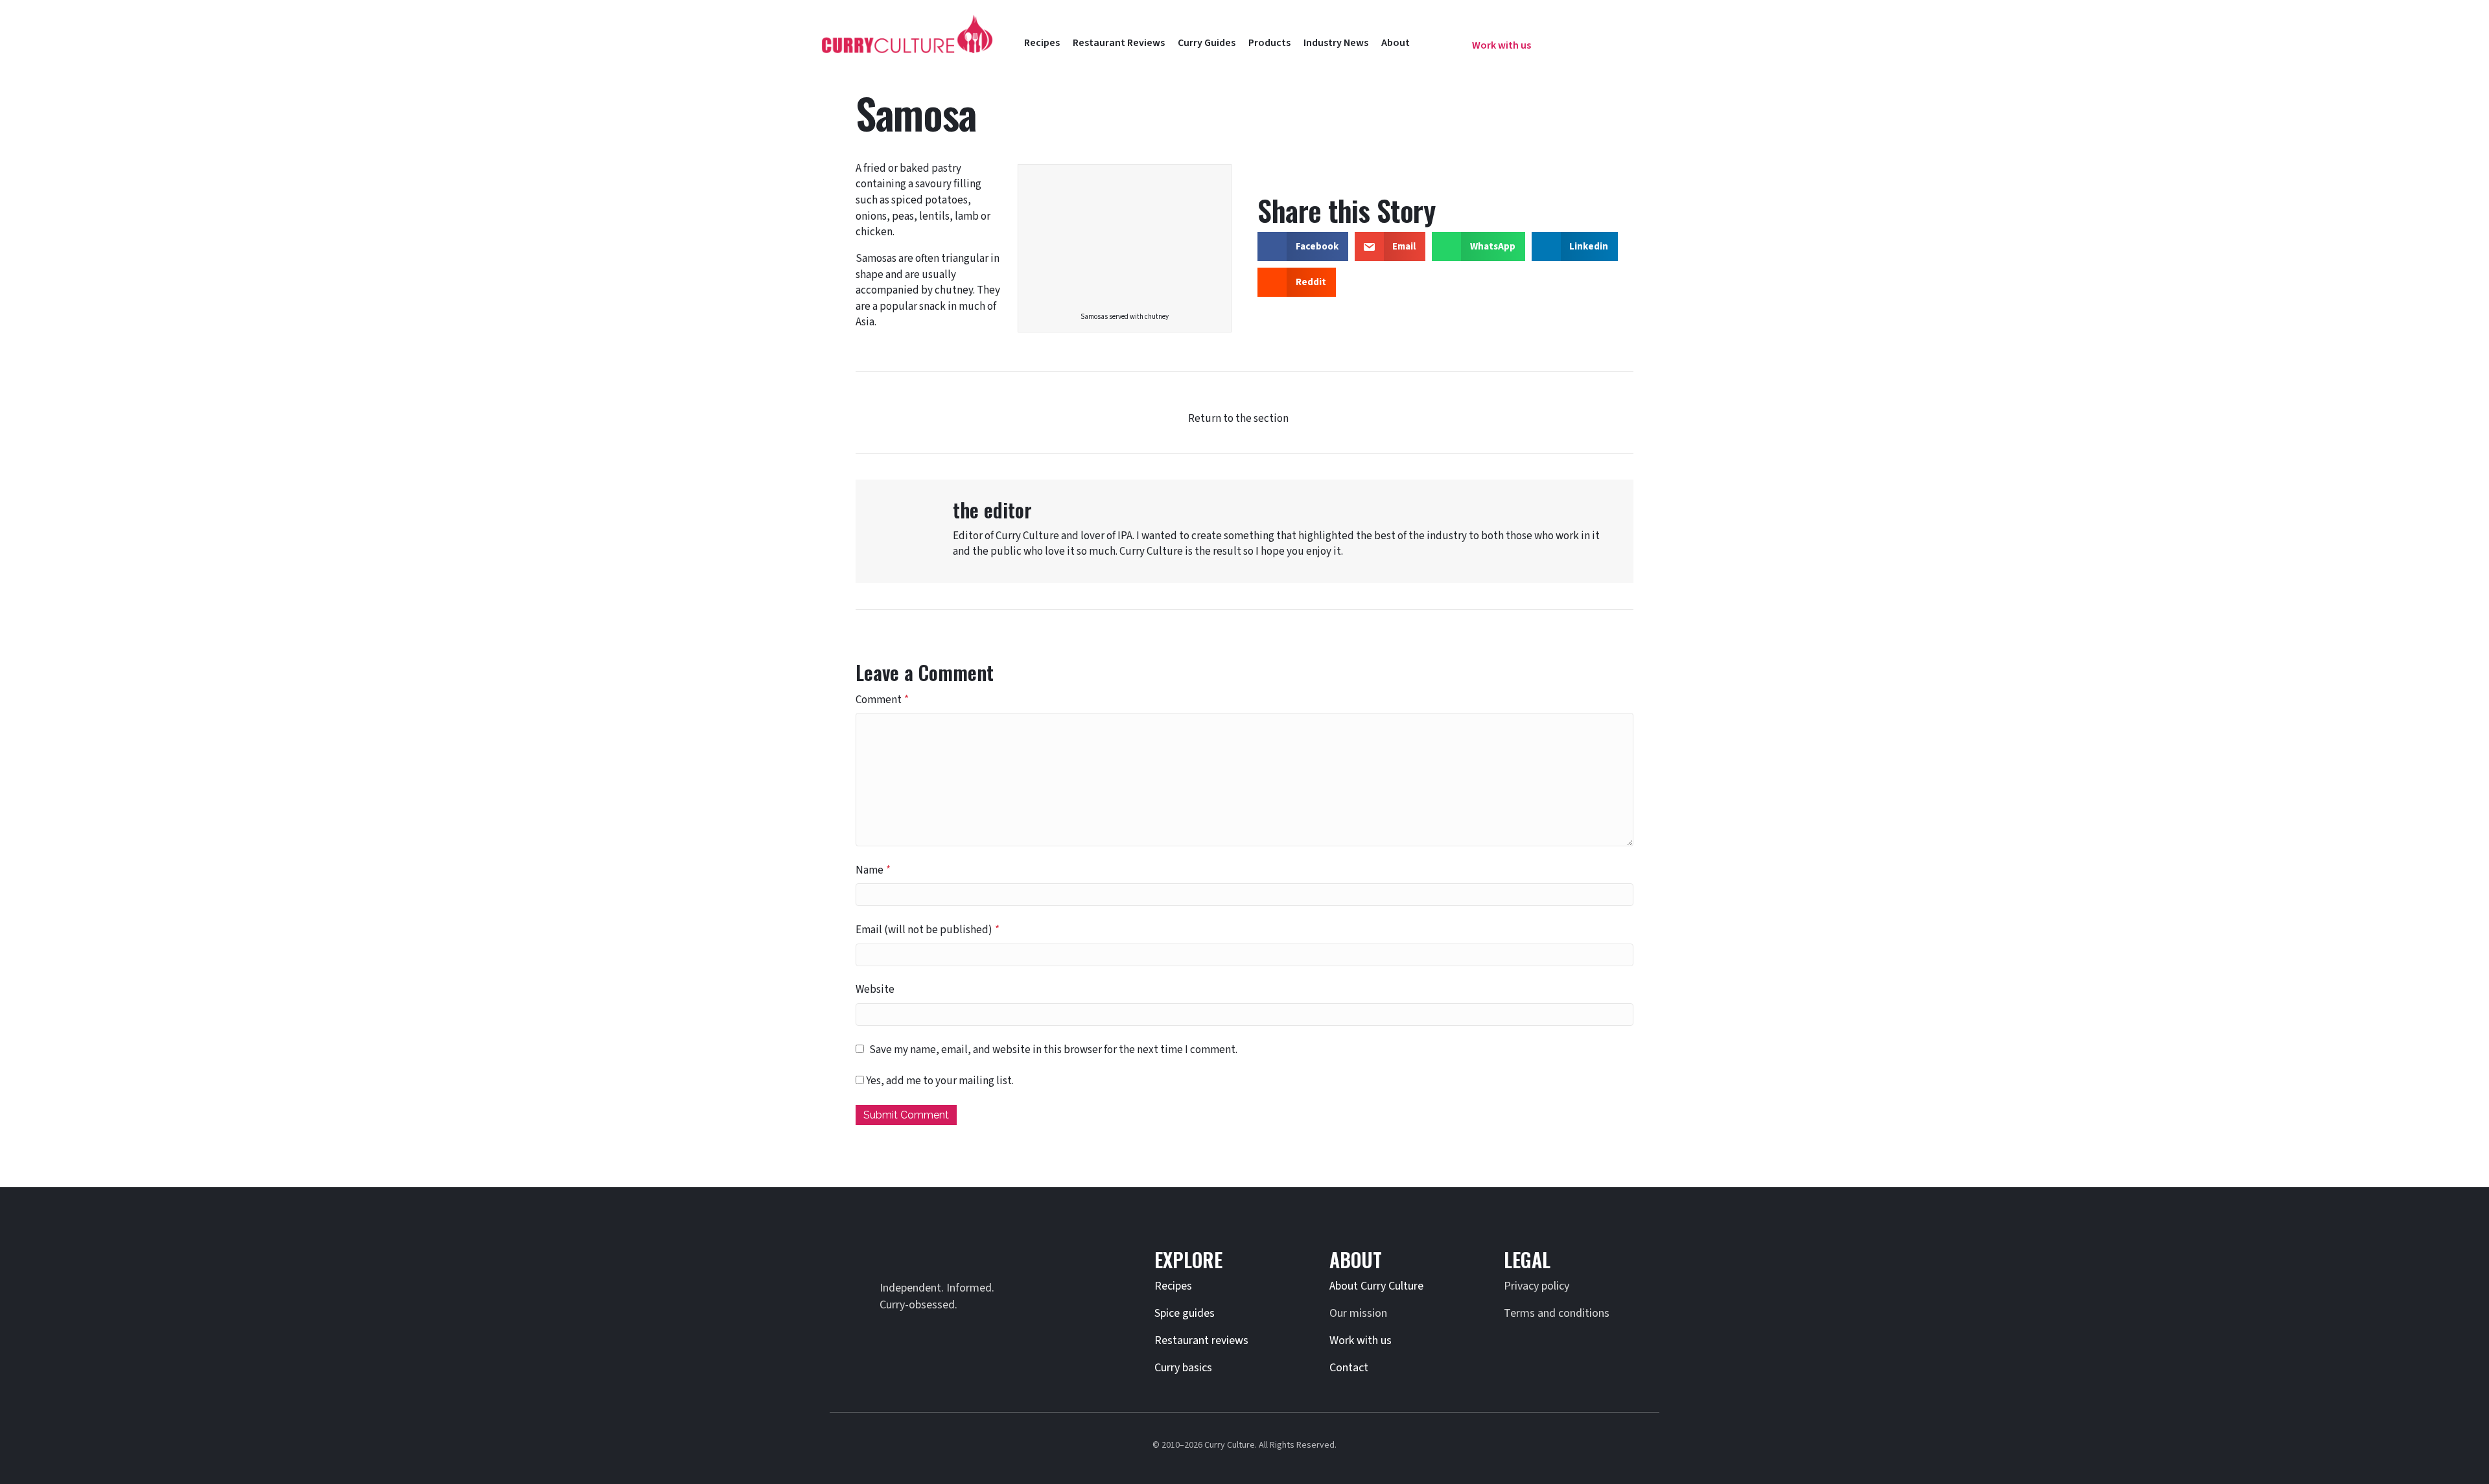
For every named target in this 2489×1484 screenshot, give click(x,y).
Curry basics (1183, 1368)
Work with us (1361, 1340)
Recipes (1173, 1286)
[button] (1442, 38)
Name (873, 870)
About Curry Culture (1376, 1286)
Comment (882, 700)
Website (875, 990)
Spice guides (1185, 1313)
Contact (1349, 1368)
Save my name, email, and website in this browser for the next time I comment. (1053, 1050)
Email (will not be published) (928, 930)
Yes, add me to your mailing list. (939, 1081)
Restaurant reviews (1201, 1340)
